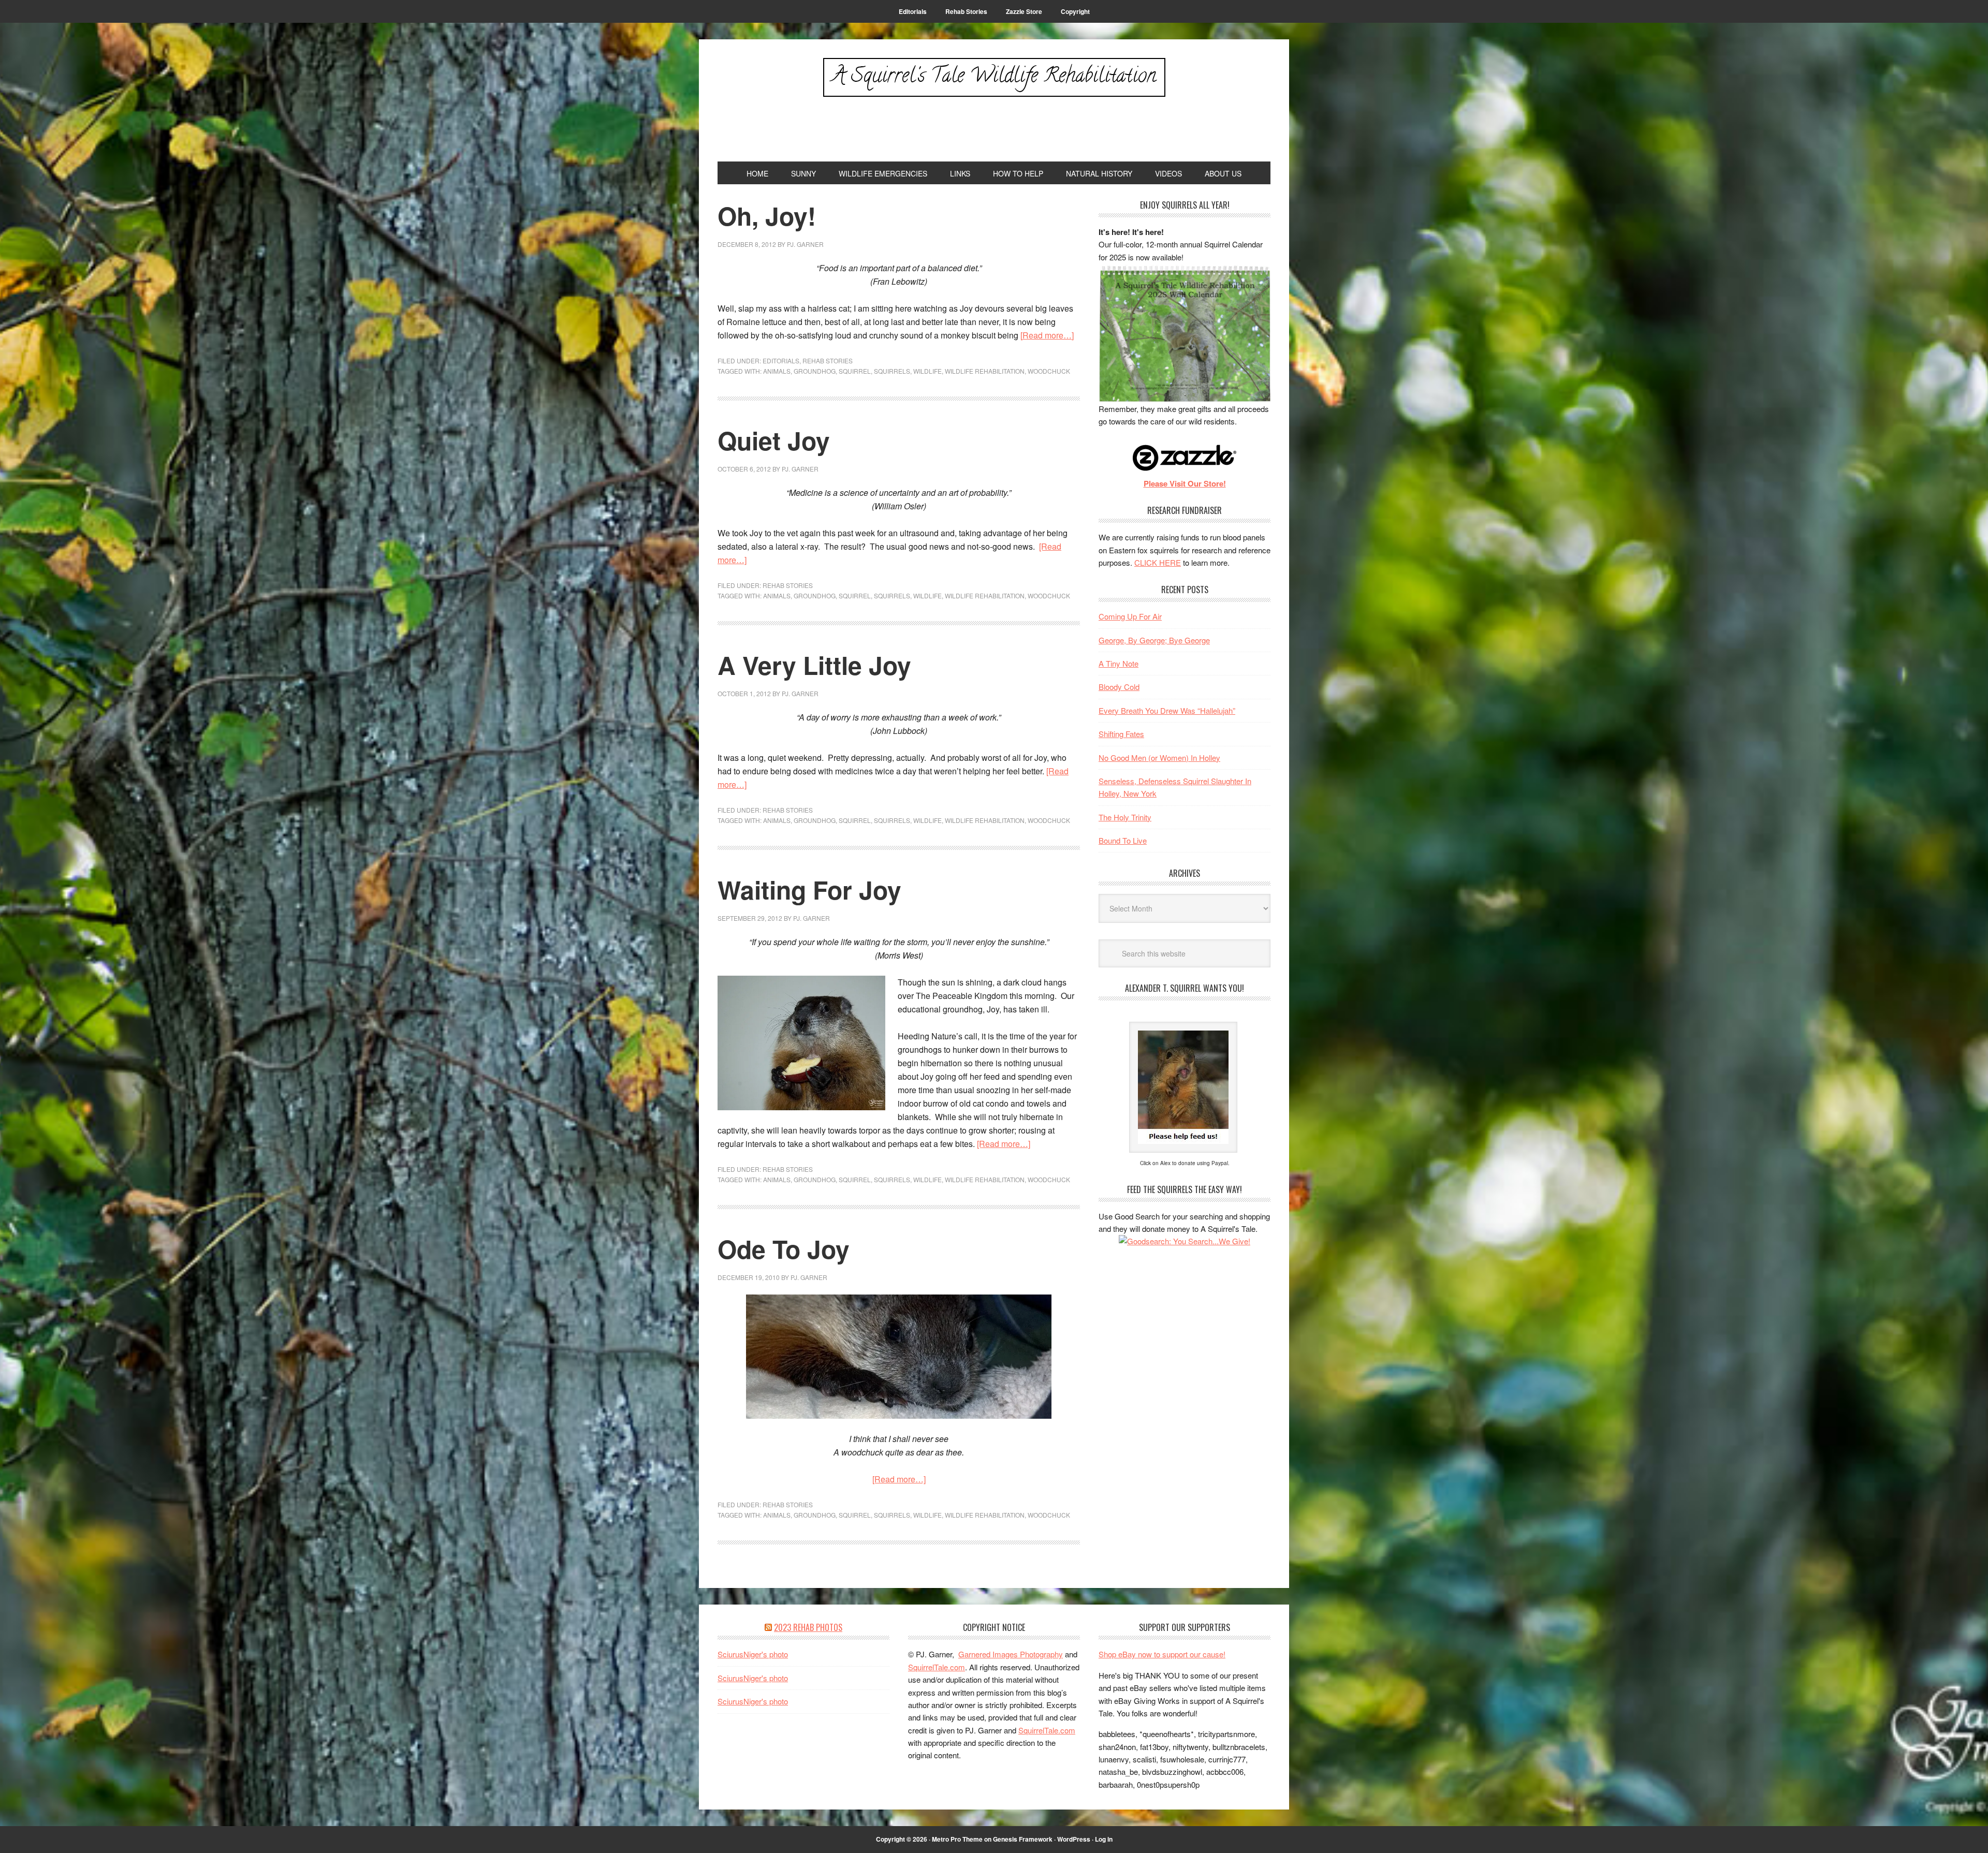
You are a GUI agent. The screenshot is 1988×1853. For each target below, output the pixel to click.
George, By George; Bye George (1154, 640)
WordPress (1074, 1839)
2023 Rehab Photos (808, 1627)
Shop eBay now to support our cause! (1162, 1654)
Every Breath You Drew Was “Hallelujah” (1167, 710)
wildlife (927, 371)
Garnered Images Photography (1011, 1654)
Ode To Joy (784, 1249)
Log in (1104, 1839)
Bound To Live (1123, 840)
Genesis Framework (1023, 1839)
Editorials (781, 361)
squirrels (892, 371)
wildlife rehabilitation (985, 371)
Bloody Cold (1119, 687)
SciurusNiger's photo (753, 1654)
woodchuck (1049, 371)
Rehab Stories (828, 361)
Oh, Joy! (767, 216)
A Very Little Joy (814, 665)
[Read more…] (1047, 335)
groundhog (815, 371)
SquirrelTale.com (937, 1667)
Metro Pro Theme (957, 1839)
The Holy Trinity (1125, 817)
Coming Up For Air (1130, 616)
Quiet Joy (774, 440)
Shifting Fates (1121, 734)
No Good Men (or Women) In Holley (1159, 758)
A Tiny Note (1119, 663)
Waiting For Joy (809, 889)
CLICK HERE (1158, 562)
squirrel (855, 371)
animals (777, 371)
